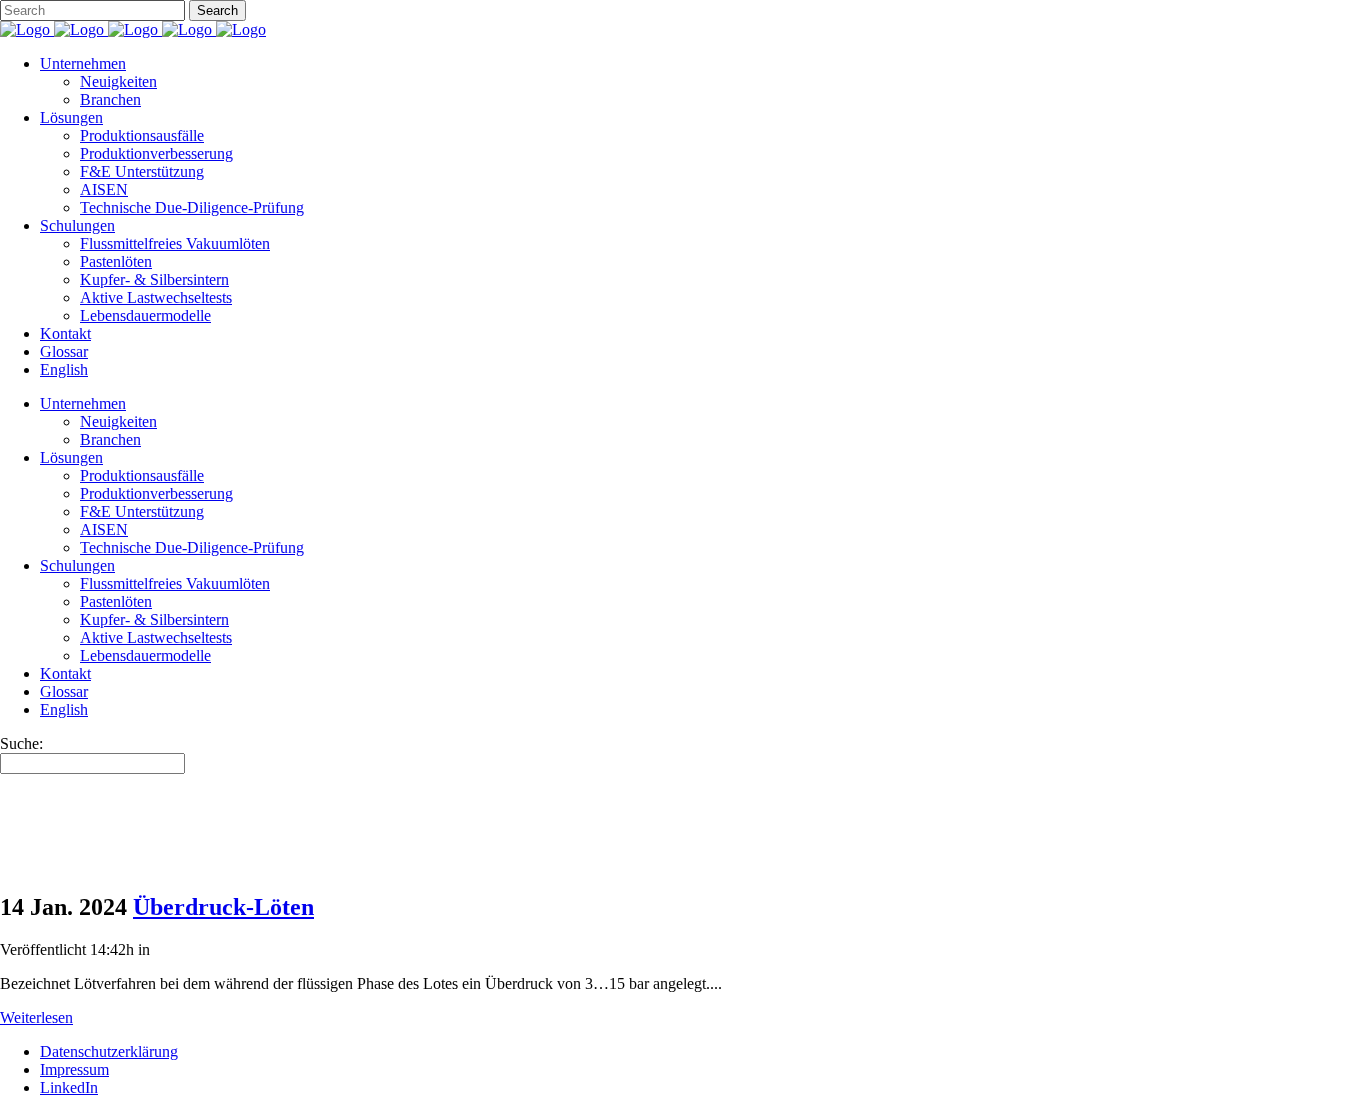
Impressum (74, 1069)
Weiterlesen (36, 1017)
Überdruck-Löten (223, 907)
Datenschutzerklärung (109, 1051)
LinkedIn (69, 1087)
